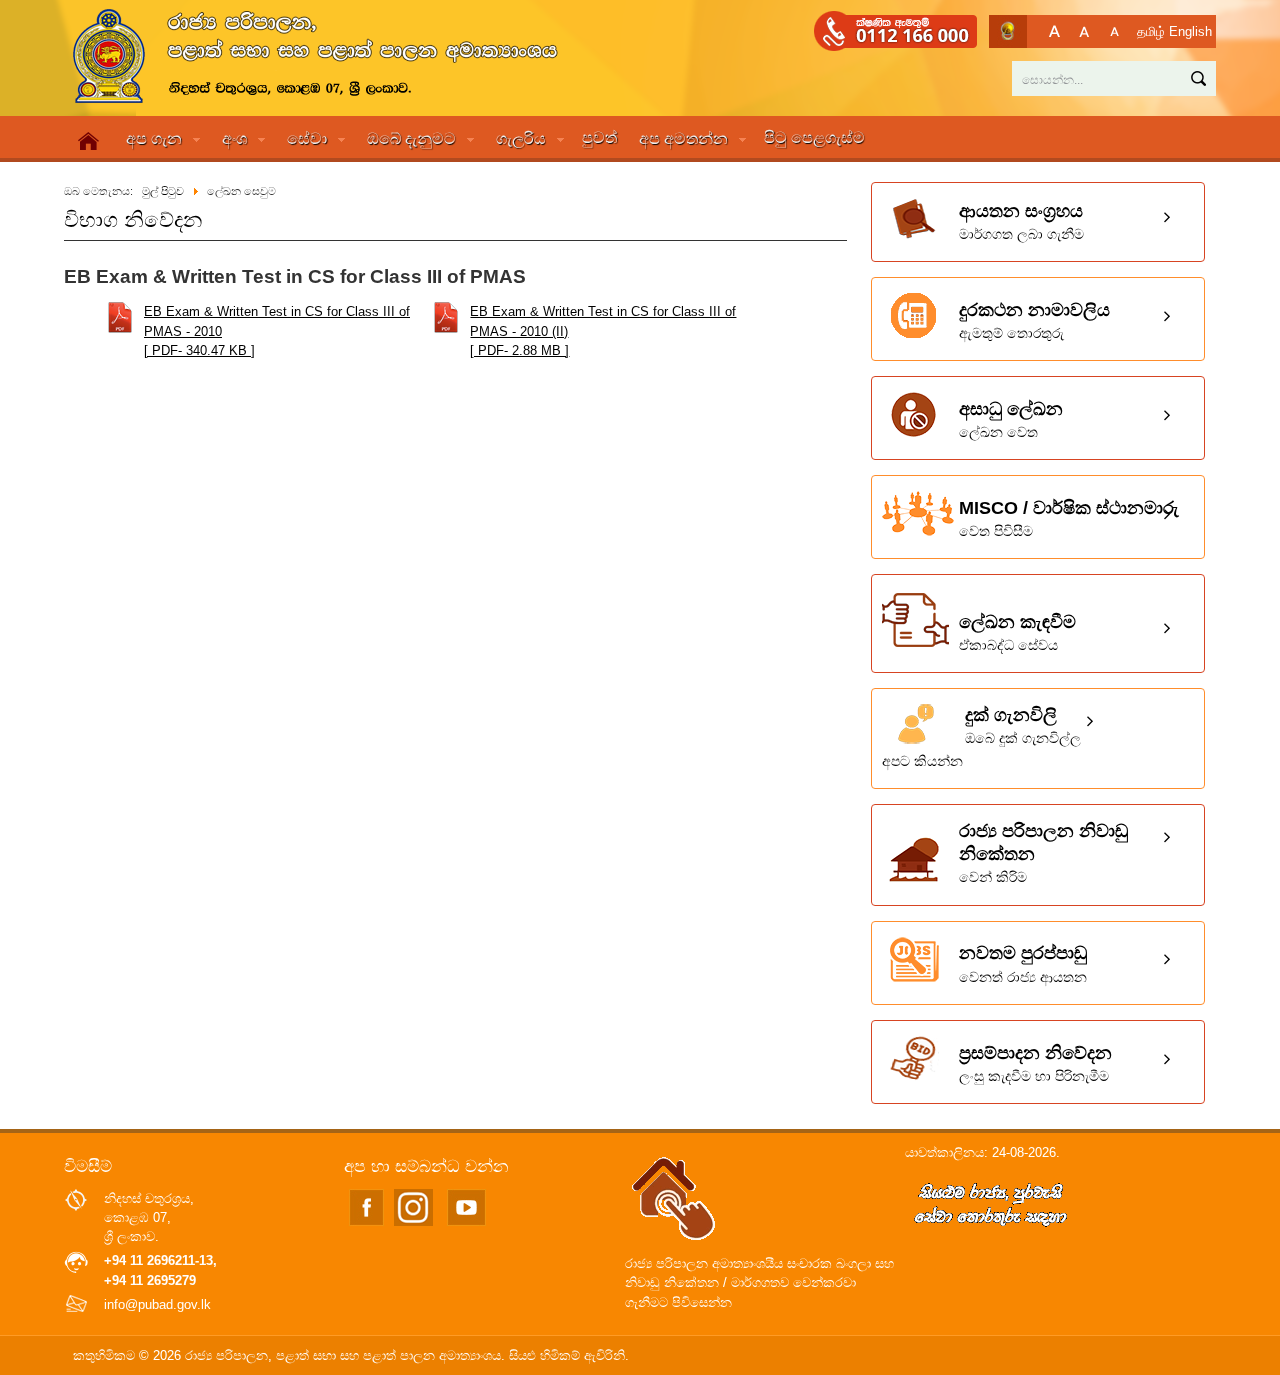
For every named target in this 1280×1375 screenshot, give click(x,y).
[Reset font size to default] (1084, 31)
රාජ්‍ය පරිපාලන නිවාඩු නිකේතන (1043, 853)
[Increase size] (1054, 31)
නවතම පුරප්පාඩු (1023, 963)
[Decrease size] (1114, 31)
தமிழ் (1151, 31)
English (1190, 31)
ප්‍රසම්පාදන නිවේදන (1035, 1063)
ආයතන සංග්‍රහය (1021, 221)
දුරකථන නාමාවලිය (1034, 320)
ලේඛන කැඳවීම (1017, 632)
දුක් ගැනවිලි (981, 737)
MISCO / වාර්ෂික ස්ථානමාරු (1069, 518)
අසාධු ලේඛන (1011, 419)
